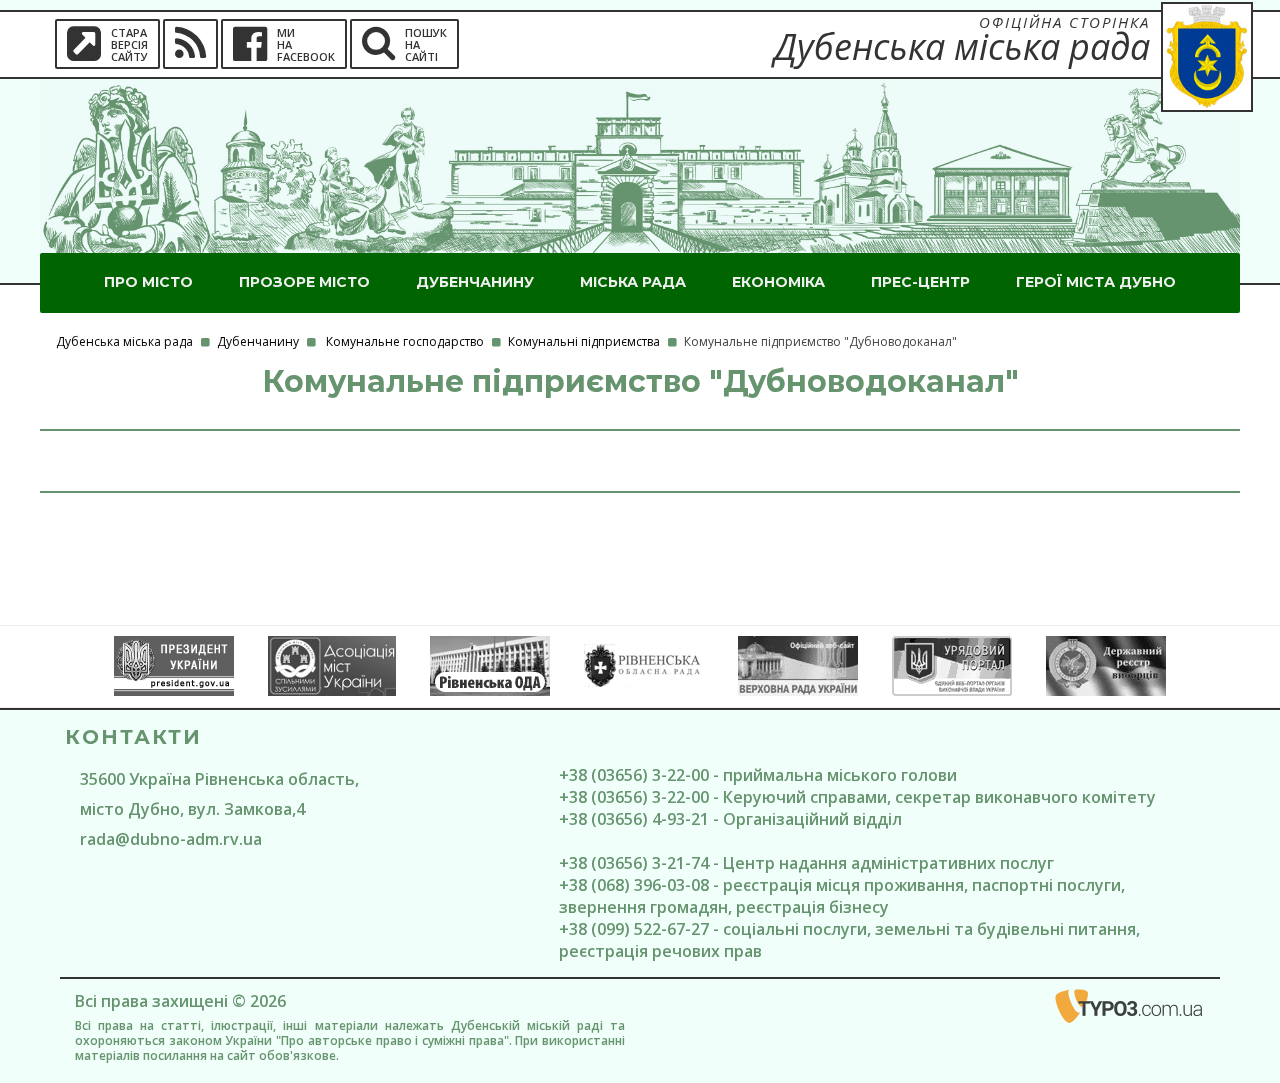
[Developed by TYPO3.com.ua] (1130, 1010)
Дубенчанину (475, 282)
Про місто (148, 282)
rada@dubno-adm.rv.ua (171, 839)
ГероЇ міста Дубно (1096, 282)
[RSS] (190, 44)
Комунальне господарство (405, 341)
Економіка (778, 282)
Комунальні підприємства (584, 341)
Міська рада (633, 282)
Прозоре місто (304, 282)
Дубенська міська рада (124, 341)
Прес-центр (920, 282)
